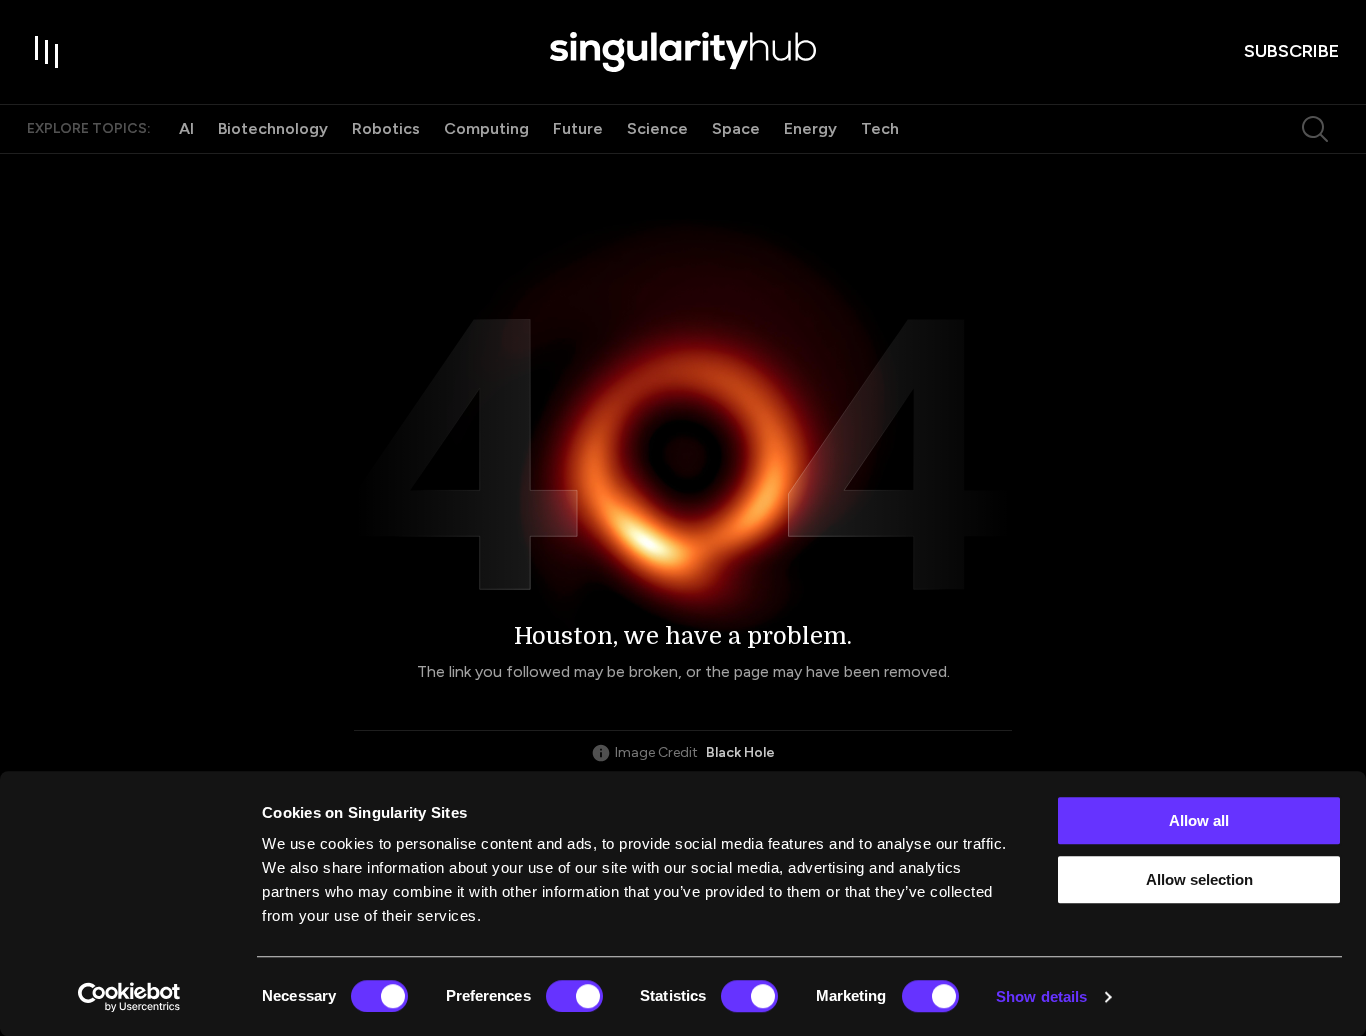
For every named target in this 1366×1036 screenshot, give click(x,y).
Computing (486, 128)
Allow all (1199, 820)
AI (186, 128)
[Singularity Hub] (683, 52)
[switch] (574, 996)
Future (578, 128)
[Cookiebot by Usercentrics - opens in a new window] (129, 997)
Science (657, 128)
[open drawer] (47, 52)
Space (736, 128)
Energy (810, 128)
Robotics (386, 128)
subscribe (1291, 51)
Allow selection (1199, 879)
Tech (880, 128)
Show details (1041, 996)
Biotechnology (273, 128)
